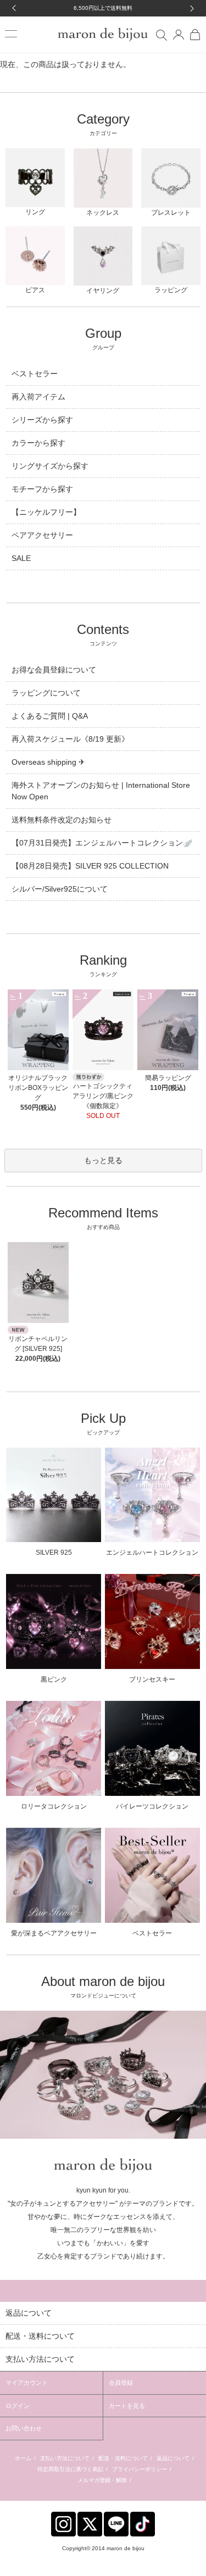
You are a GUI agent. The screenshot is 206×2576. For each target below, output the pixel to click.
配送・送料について (123, 2458)
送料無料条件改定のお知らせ (62, 820)
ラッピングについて (46, 693)
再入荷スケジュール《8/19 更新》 (70, 739)
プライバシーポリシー (140, 2469)
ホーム (23, 2458)
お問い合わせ (24, 2428)
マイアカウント (27, 2383)
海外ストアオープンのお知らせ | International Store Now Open (101, 791)
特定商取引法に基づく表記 (70, 2469)
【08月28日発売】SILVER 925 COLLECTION (90, 866)
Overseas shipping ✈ (48, 762)
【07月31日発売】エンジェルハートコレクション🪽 (102, 843)
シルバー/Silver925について (60, 889)
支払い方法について (65, 2458)
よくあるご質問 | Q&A (50, 716)
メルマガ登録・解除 (102, 2480)
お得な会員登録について (54, 670)
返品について (173, 2458)
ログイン (18, 2406)
